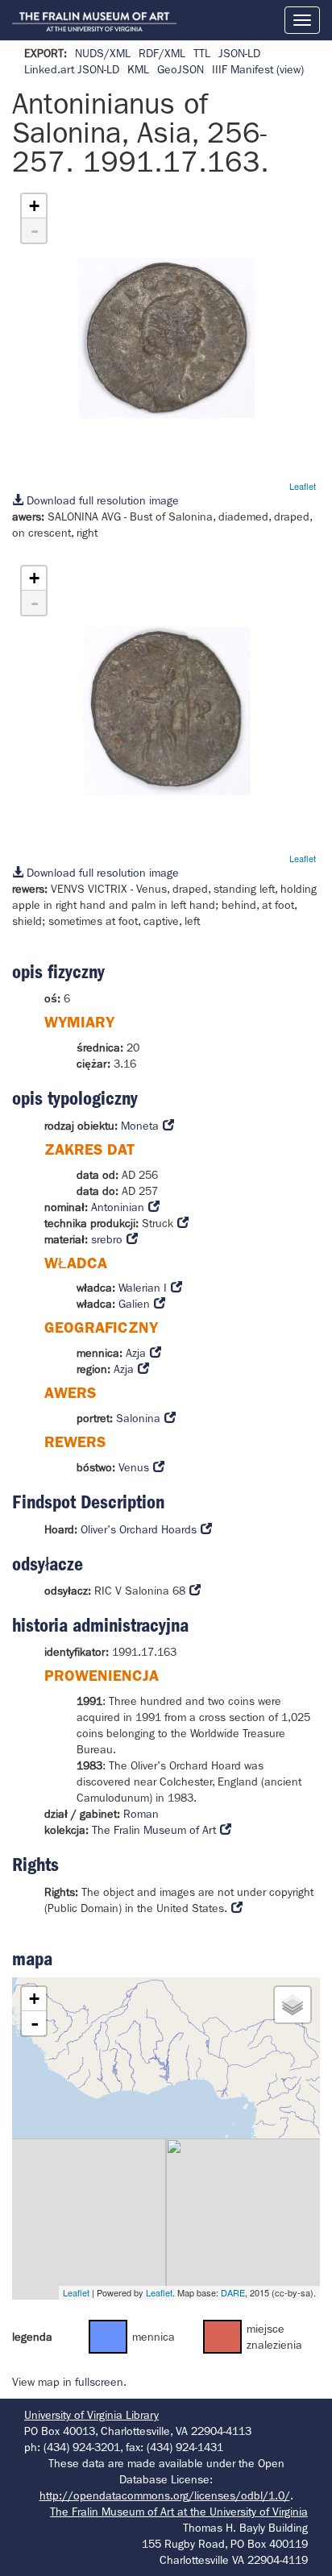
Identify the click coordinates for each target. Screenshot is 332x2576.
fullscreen (99, 2382)
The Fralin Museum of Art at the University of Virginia (179, 2512)
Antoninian (118, 1207)
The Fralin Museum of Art (154, 1830)
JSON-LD (239, 53)
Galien (134, 1304)
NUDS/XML (103, 53)
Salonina (138, 1418)
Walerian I (143, 1288)
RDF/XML (162, 53)
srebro (107, 1239)
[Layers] (293, 2005)
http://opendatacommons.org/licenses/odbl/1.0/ (165, 2495)
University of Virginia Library (91, 2415)
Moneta (140, 1126)
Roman (141, 1814)
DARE (233, 2292)
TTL (202, 53)
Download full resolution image (101, 500)
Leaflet (303, 486)
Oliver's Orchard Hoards (139, 1529)
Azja (136, 1353)
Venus (134, 1467)
